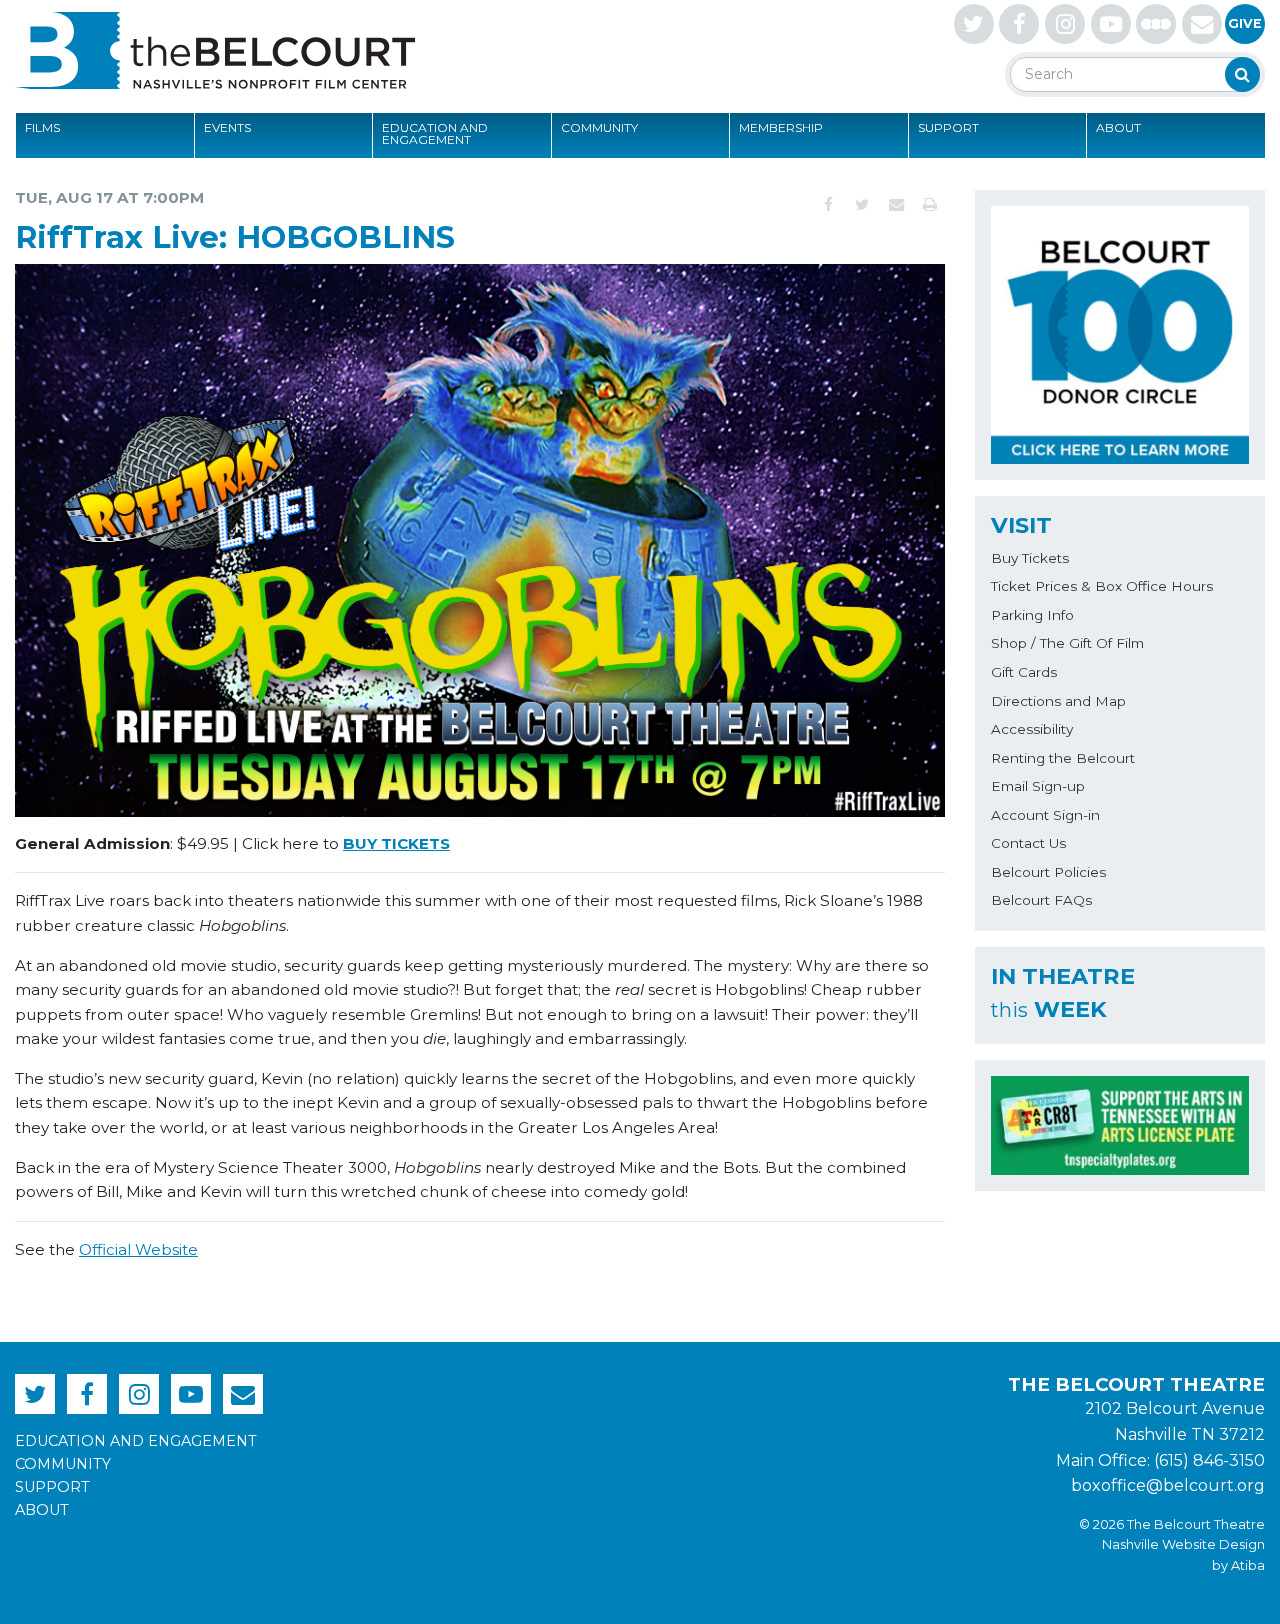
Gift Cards (1024, 672)
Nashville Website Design (1183, 1544)
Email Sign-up (1038, 786)
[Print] (930, 205)
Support (948, 127)
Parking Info (1032, 615)
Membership (781, 127)
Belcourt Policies (1048, 872)
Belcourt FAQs (1041, 900)
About (1118, 127)
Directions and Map (1058, 701)
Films (42, 127)
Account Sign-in (1045, 815)
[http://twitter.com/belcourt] (974, 24)
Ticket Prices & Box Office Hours (1102, 586)
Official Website (138, 1249)
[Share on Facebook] (828, 205)
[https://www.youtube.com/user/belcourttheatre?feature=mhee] (1111, 24)
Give (1245, 23)
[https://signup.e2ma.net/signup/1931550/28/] (1202, 24)
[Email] (896, 205)
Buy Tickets (1030, 558)
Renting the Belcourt (1063, 758)
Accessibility (1032, 729)
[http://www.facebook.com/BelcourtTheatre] (1019, 24)
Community (599, 127)
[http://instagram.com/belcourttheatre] (1065, 24)
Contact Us (1028, 843)
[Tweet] (862, 205)
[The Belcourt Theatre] (215, 50)
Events (227, 127)
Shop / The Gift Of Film (1067, 643)
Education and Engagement (435, 133)
